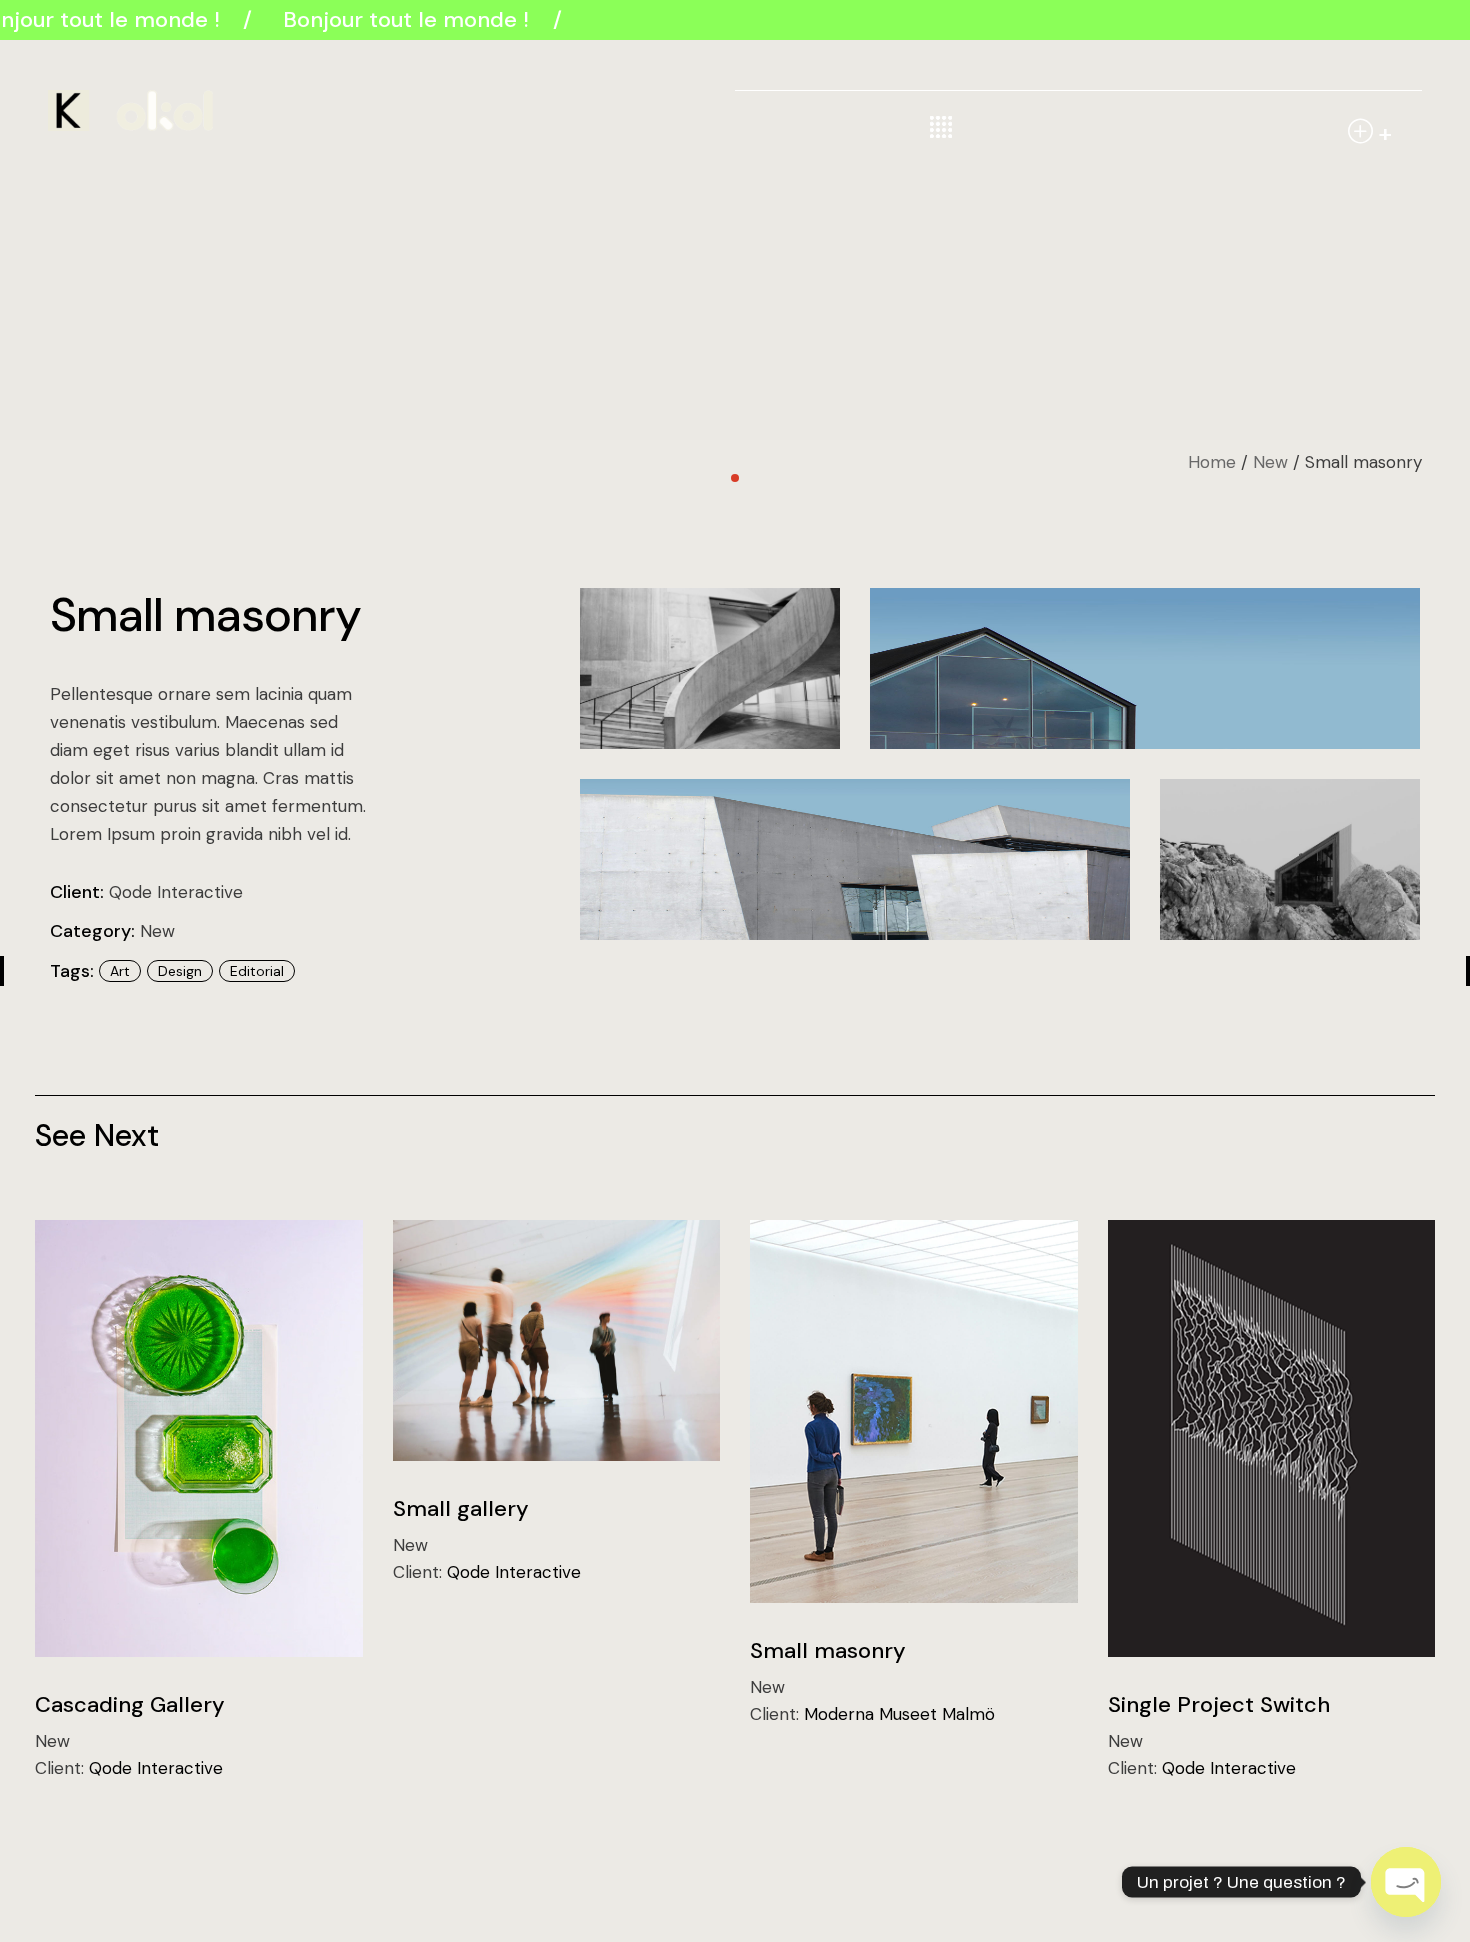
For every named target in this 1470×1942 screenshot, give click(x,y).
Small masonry (828, 1650)
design (180, 971)
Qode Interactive (176, 892)
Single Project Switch (1219, 1704)
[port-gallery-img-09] (1290, 859)
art (120, 971)
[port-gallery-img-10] (855, 859)
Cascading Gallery (130, 1704)
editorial (257, 971)
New (157, 931)
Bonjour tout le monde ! (401, 19)
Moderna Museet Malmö (899, 1714)
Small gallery (461, 1508)
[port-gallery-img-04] (710, 668)
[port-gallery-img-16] (1145, 668)
